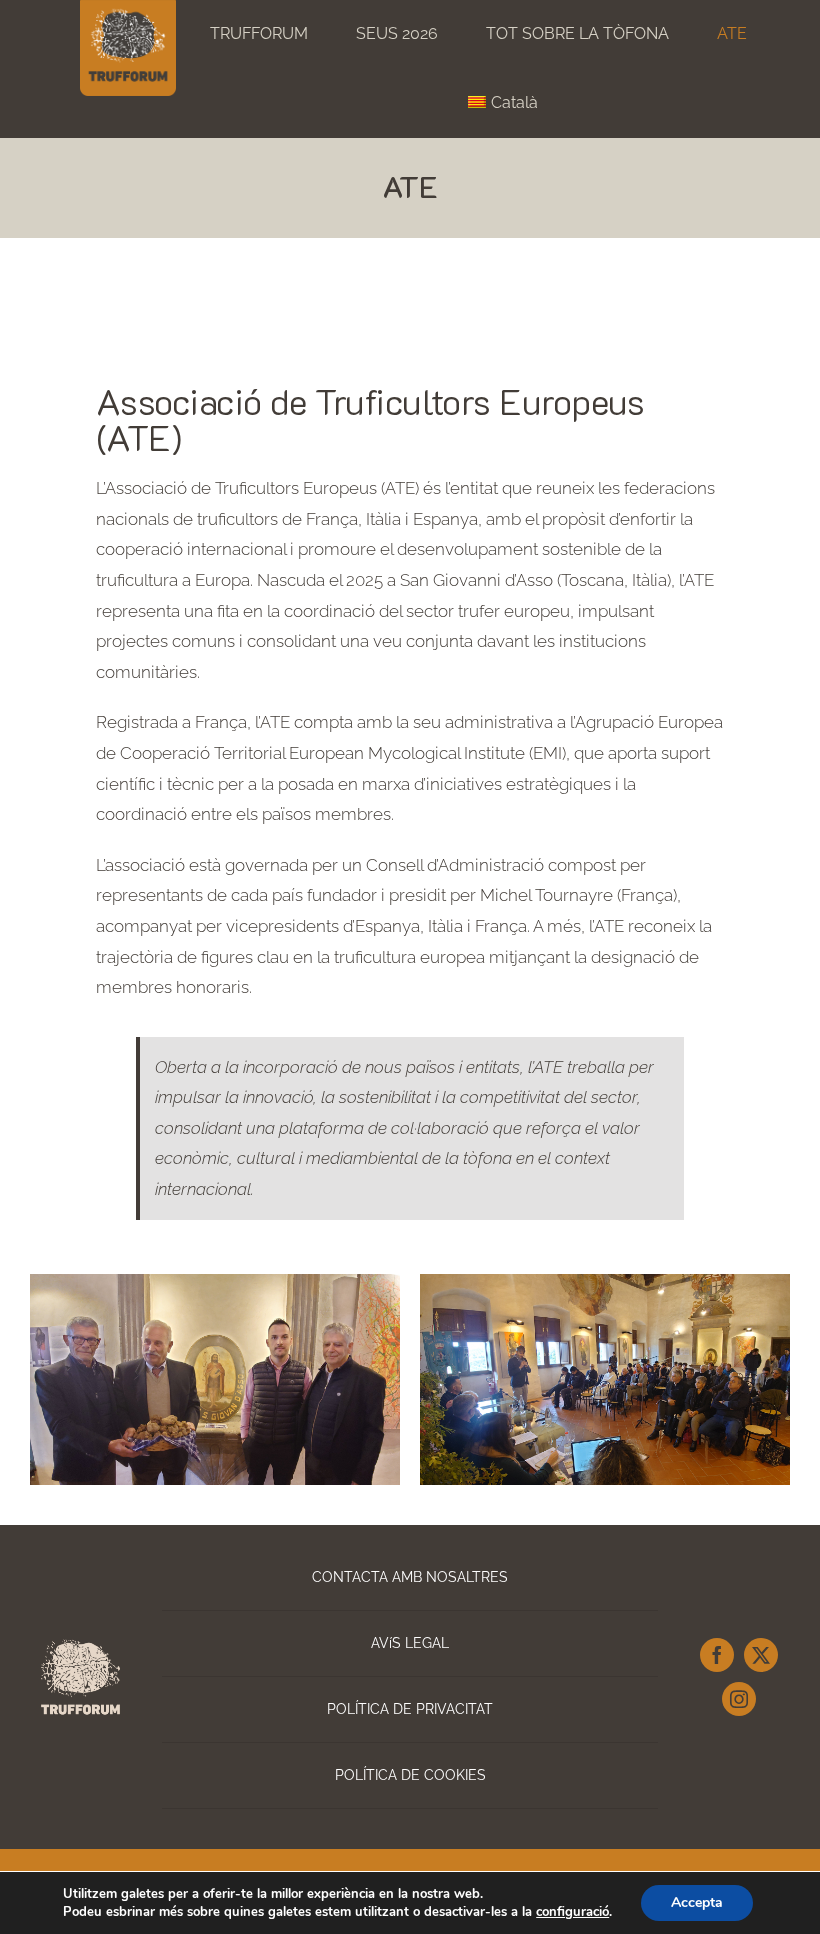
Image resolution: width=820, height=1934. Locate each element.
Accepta (697, 1902)
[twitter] (761, 1655)
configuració (572, 1912)
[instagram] (739, 1699)
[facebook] (717, 1655)
